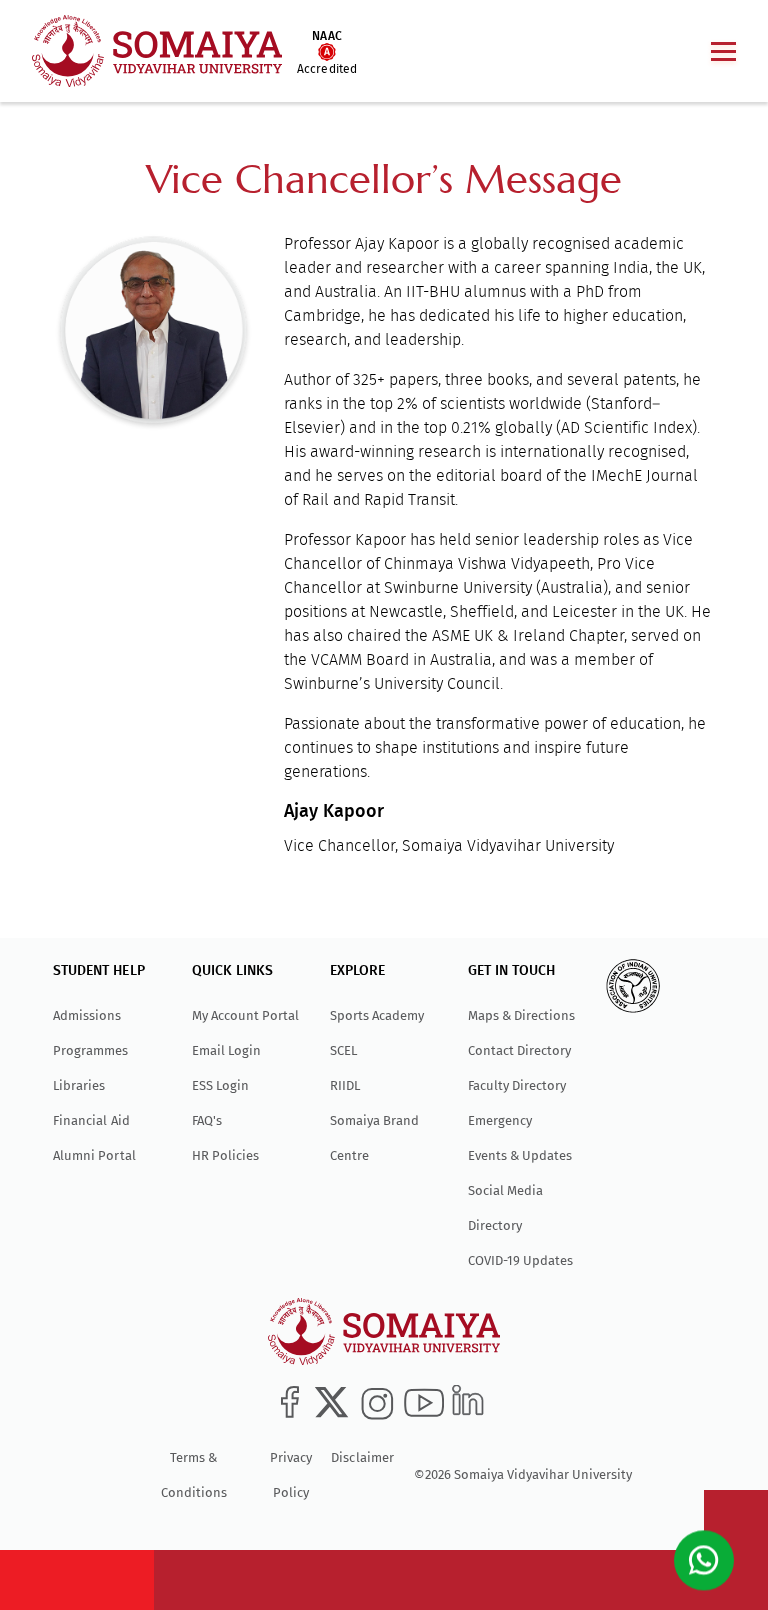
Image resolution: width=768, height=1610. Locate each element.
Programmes (90, 1050)
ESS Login (220, 1085)
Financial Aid (91, 1120)
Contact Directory (519, 1050)
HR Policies (225, 1155)
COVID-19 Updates (520, 1260)
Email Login (226, 1050)
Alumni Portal (94, 1155)
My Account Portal (245, 1015)
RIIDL (345, 1085)
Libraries (79, 1085)
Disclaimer (362, 1457)
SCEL (343, 1050)
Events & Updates (520, 1155)
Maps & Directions (521, 1015)
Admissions (87, 1015)
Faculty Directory (517, 1085)
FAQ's (207, 1120)
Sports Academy (377, 1015)
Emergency (500, 1120)
